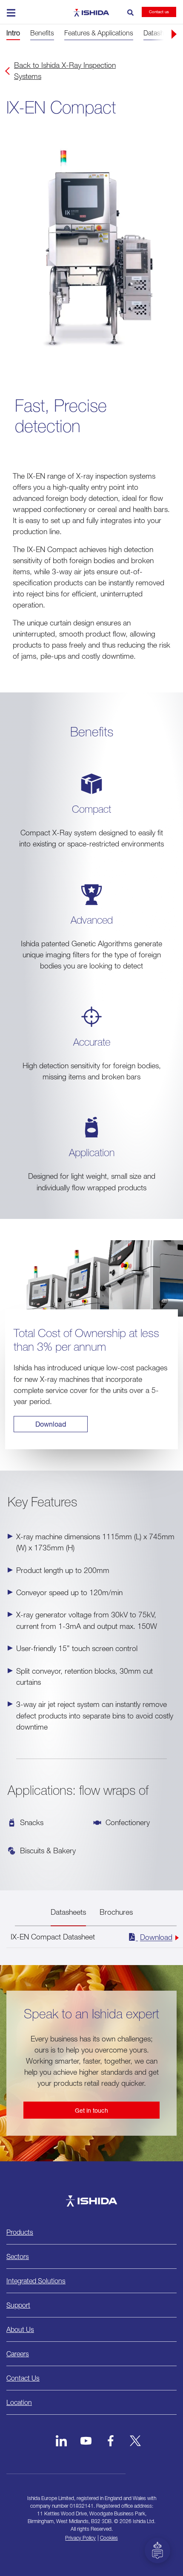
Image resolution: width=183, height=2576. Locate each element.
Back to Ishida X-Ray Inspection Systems (65, 71)
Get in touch (91, 2110)
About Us (20, 2329)
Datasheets (68, 1912)
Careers (18, 2354)
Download (51, 1424)
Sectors (18, 2256)
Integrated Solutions (36, 2281)
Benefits (42, 33)
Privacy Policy (80, 2538)
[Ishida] (91, 2201)
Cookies (109, 2538)
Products (20, 2232)
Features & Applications (99, 33)
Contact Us (23, 2378)
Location (19, 2402)
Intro (13, 33)
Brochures (116, 1912)
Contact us (159, 12)
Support (18, 2305)
